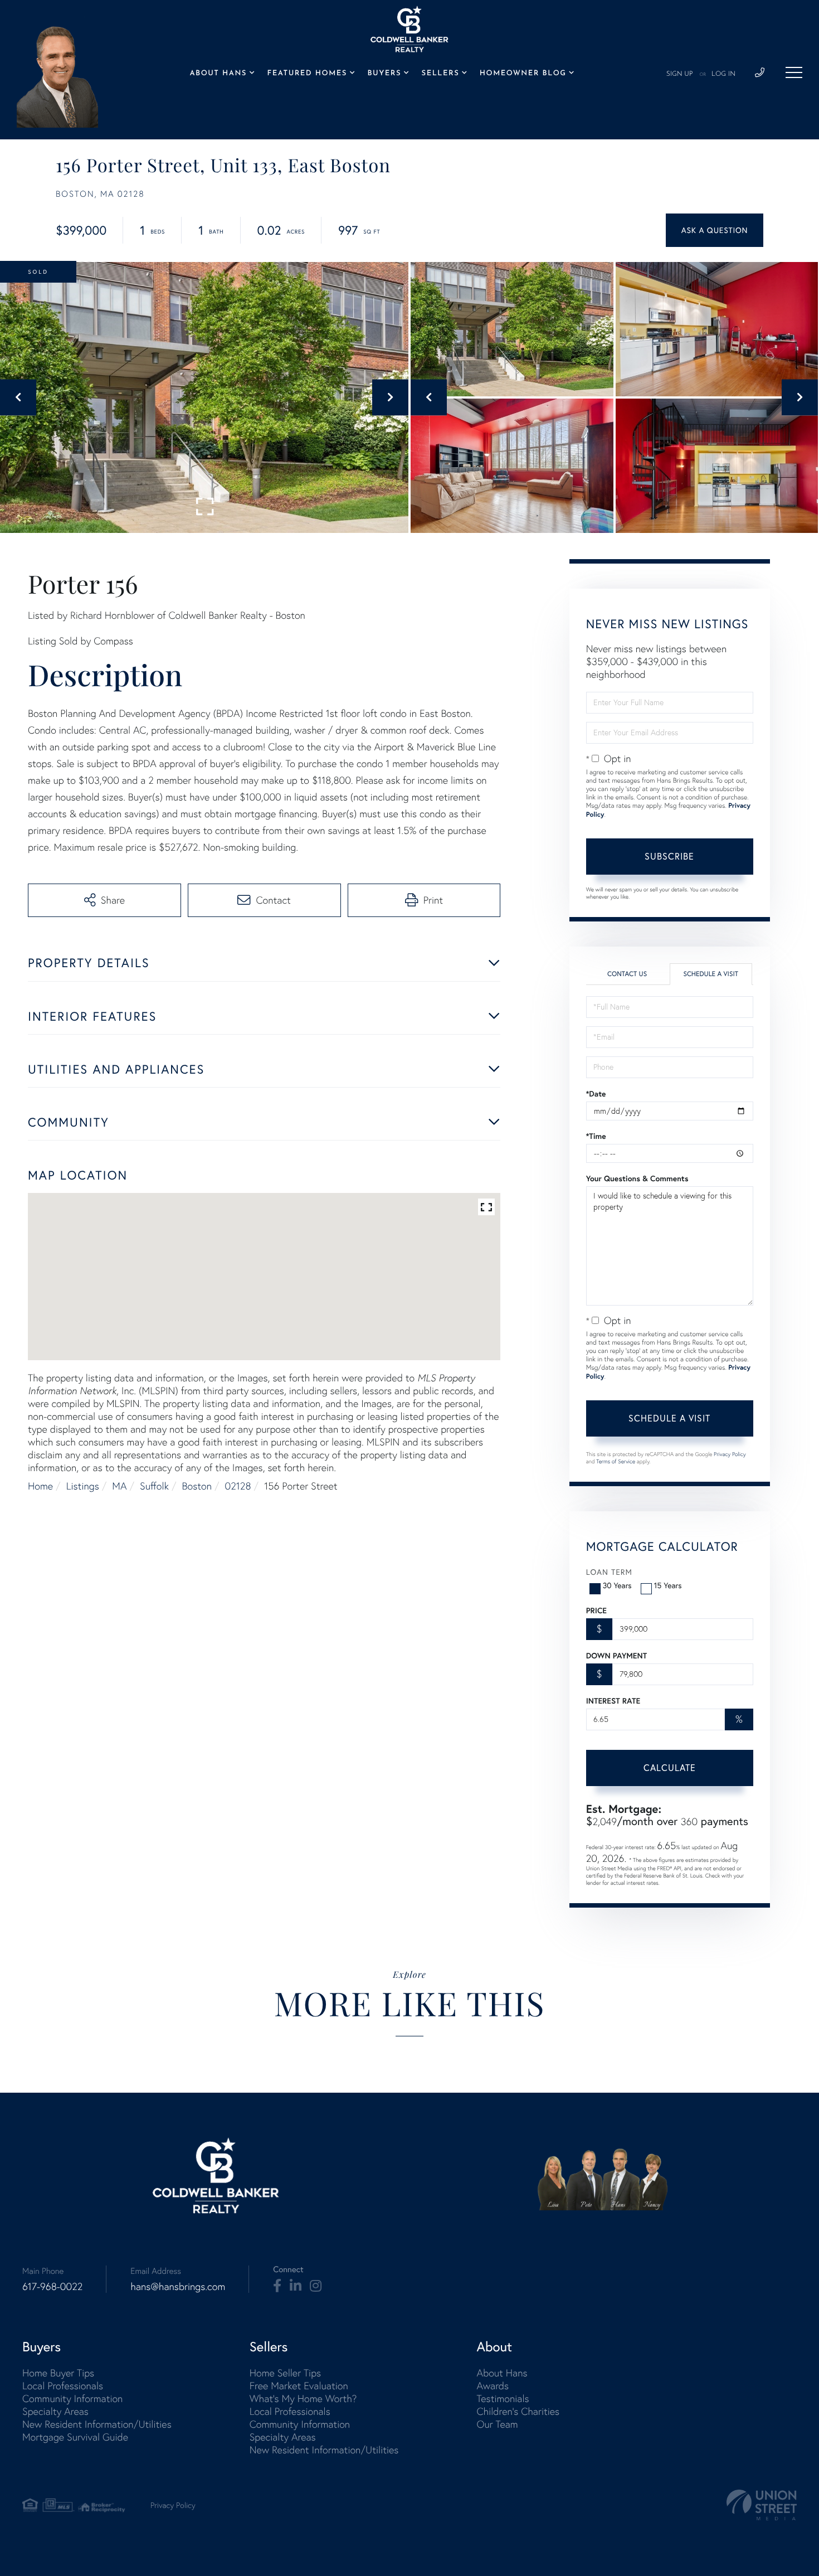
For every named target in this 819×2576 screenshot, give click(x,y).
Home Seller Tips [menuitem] (285, 2373)
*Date (596, 1094)
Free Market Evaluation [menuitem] (299, 2386)
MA (119, 1486)
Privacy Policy (730, 1454)
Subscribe (669, 856)
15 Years (668, 1585)
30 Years (617, 1585)
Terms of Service (616, 1461)
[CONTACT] (715, 230)
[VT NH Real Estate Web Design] (762, 2505)
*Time (596, 1136)
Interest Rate (613, 1701)
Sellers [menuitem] (441, 74)
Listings (83, 1486)
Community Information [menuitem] (72, 2398)
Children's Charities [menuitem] (518, 2411)
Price (596, 1610)
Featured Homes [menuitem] (307, 74)
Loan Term (609, 1572)
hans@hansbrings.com (178, 2286)
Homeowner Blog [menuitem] (523, 74)
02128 (238, 1486)
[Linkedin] (296, 2286)
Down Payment (616, 1656)
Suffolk (154, 1486)
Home (40, 1486)
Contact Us (627, 974)
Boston (197, 1486)
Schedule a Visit (711, 974)
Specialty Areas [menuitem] (55, 2411)
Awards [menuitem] (493, 2386)
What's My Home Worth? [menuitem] (303, 2398)
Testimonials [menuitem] (503, 2398)
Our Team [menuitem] (497, 2424)
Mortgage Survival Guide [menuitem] (75, 2437)
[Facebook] (277, 2286)
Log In (723, 74)
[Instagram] (316, 2286)
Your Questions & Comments (637, 1178)
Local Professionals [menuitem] (63, 2386)
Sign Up (680, 74)
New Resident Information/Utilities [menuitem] (97, 2424)
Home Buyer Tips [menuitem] (58, 2373)
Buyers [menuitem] (384, 74)
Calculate (670, 1768)
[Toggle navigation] (794, 72)
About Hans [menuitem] (218, 74)
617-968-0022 (52, 2286)
